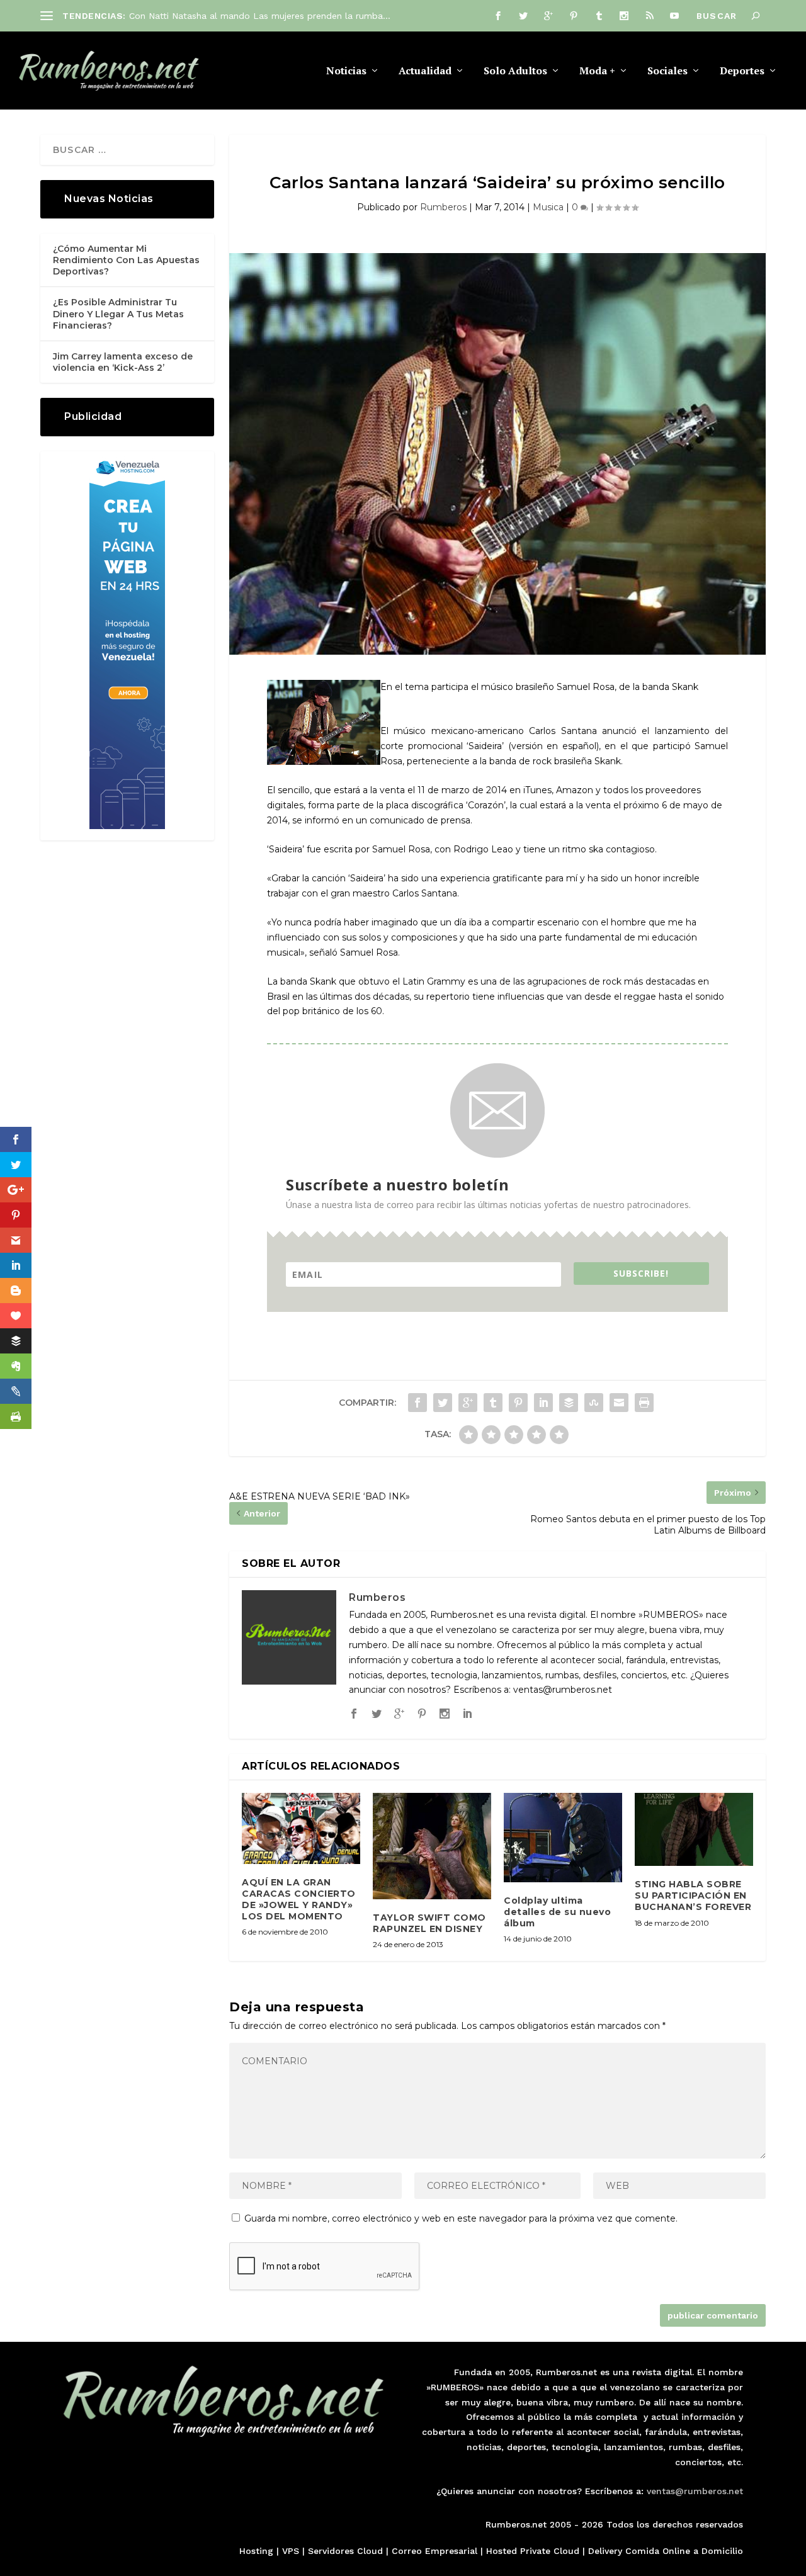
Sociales (667, 71)
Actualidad (425, 71)
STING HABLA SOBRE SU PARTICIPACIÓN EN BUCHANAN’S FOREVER (693, 1895)
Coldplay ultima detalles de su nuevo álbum (557, 1912)
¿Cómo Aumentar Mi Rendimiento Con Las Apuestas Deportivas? (126, 260)
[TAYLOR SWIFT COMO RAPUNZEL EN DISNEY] (432, 1846)
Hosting (256, 2551)
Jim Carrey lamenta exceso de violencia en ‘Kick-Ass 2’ (123, 362)
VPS (291, 2551)
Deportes (742, 71)
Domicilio (722, 2551)
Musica (548, 207)
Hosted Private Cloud (533, 2551)
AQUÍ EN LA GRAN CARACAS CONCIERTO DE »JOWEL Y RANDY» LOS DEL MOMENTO (299, 1900)
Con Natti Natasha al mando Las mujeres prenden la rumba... (260, 16)
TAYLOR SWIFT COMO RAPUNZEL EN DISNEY (429, 1923)
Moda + (597, 71)
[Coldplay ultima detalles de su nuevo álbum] (563, 1838)
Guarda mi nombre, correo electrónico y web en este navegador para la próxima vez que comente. (461, 2218)
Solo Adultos (515, 71)
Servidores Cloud (345, 2551)
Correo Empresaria (433, 2551)
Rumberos (443, 207)
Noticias (346, 71)
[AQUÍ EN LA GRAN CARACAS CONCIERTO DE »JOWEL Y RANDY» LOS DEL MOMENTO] (301, 1828)
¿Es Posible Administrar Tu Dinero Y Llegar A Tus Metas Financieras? (118, 314)
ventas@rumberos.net (695, 2491)
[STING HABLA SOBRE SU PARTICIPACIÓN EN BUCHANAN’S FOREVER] (694, 1829)
